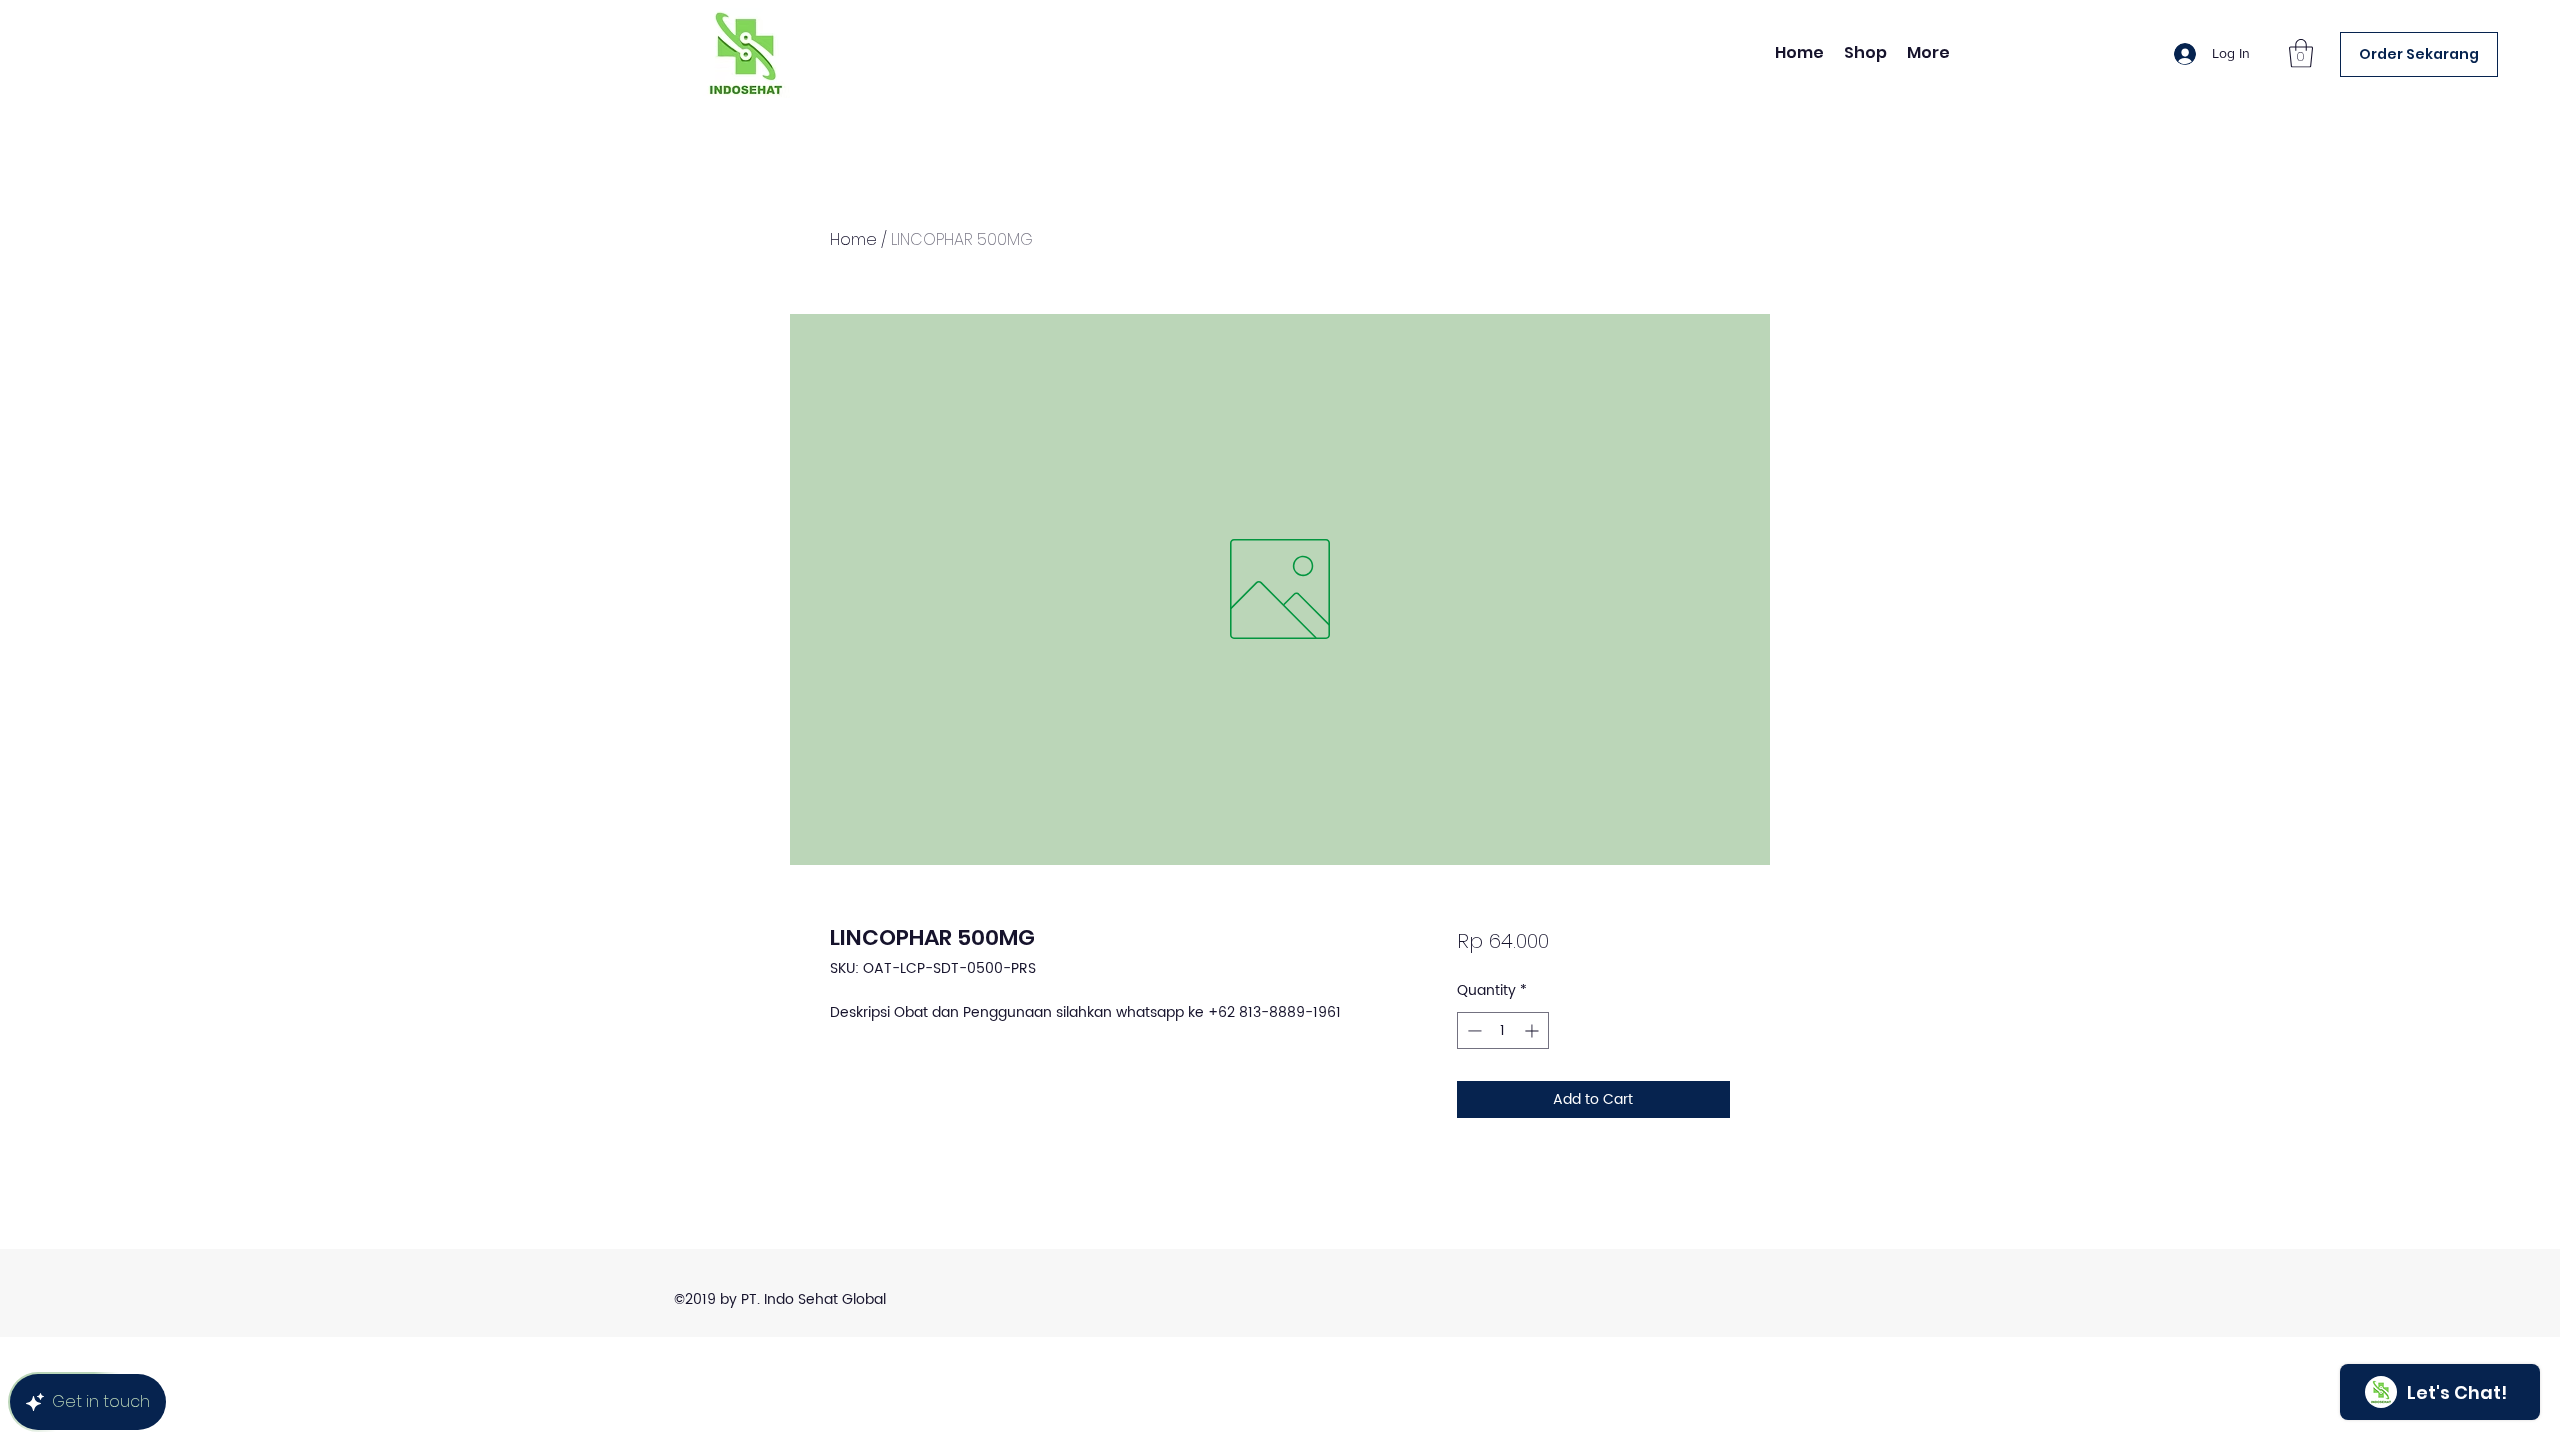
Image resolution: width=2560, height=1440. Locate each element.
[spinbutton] (1503, 1030)
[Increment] (1533, 1030)
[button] (2301, 53)
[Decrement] (1472, 1030)
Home (853, 239)
